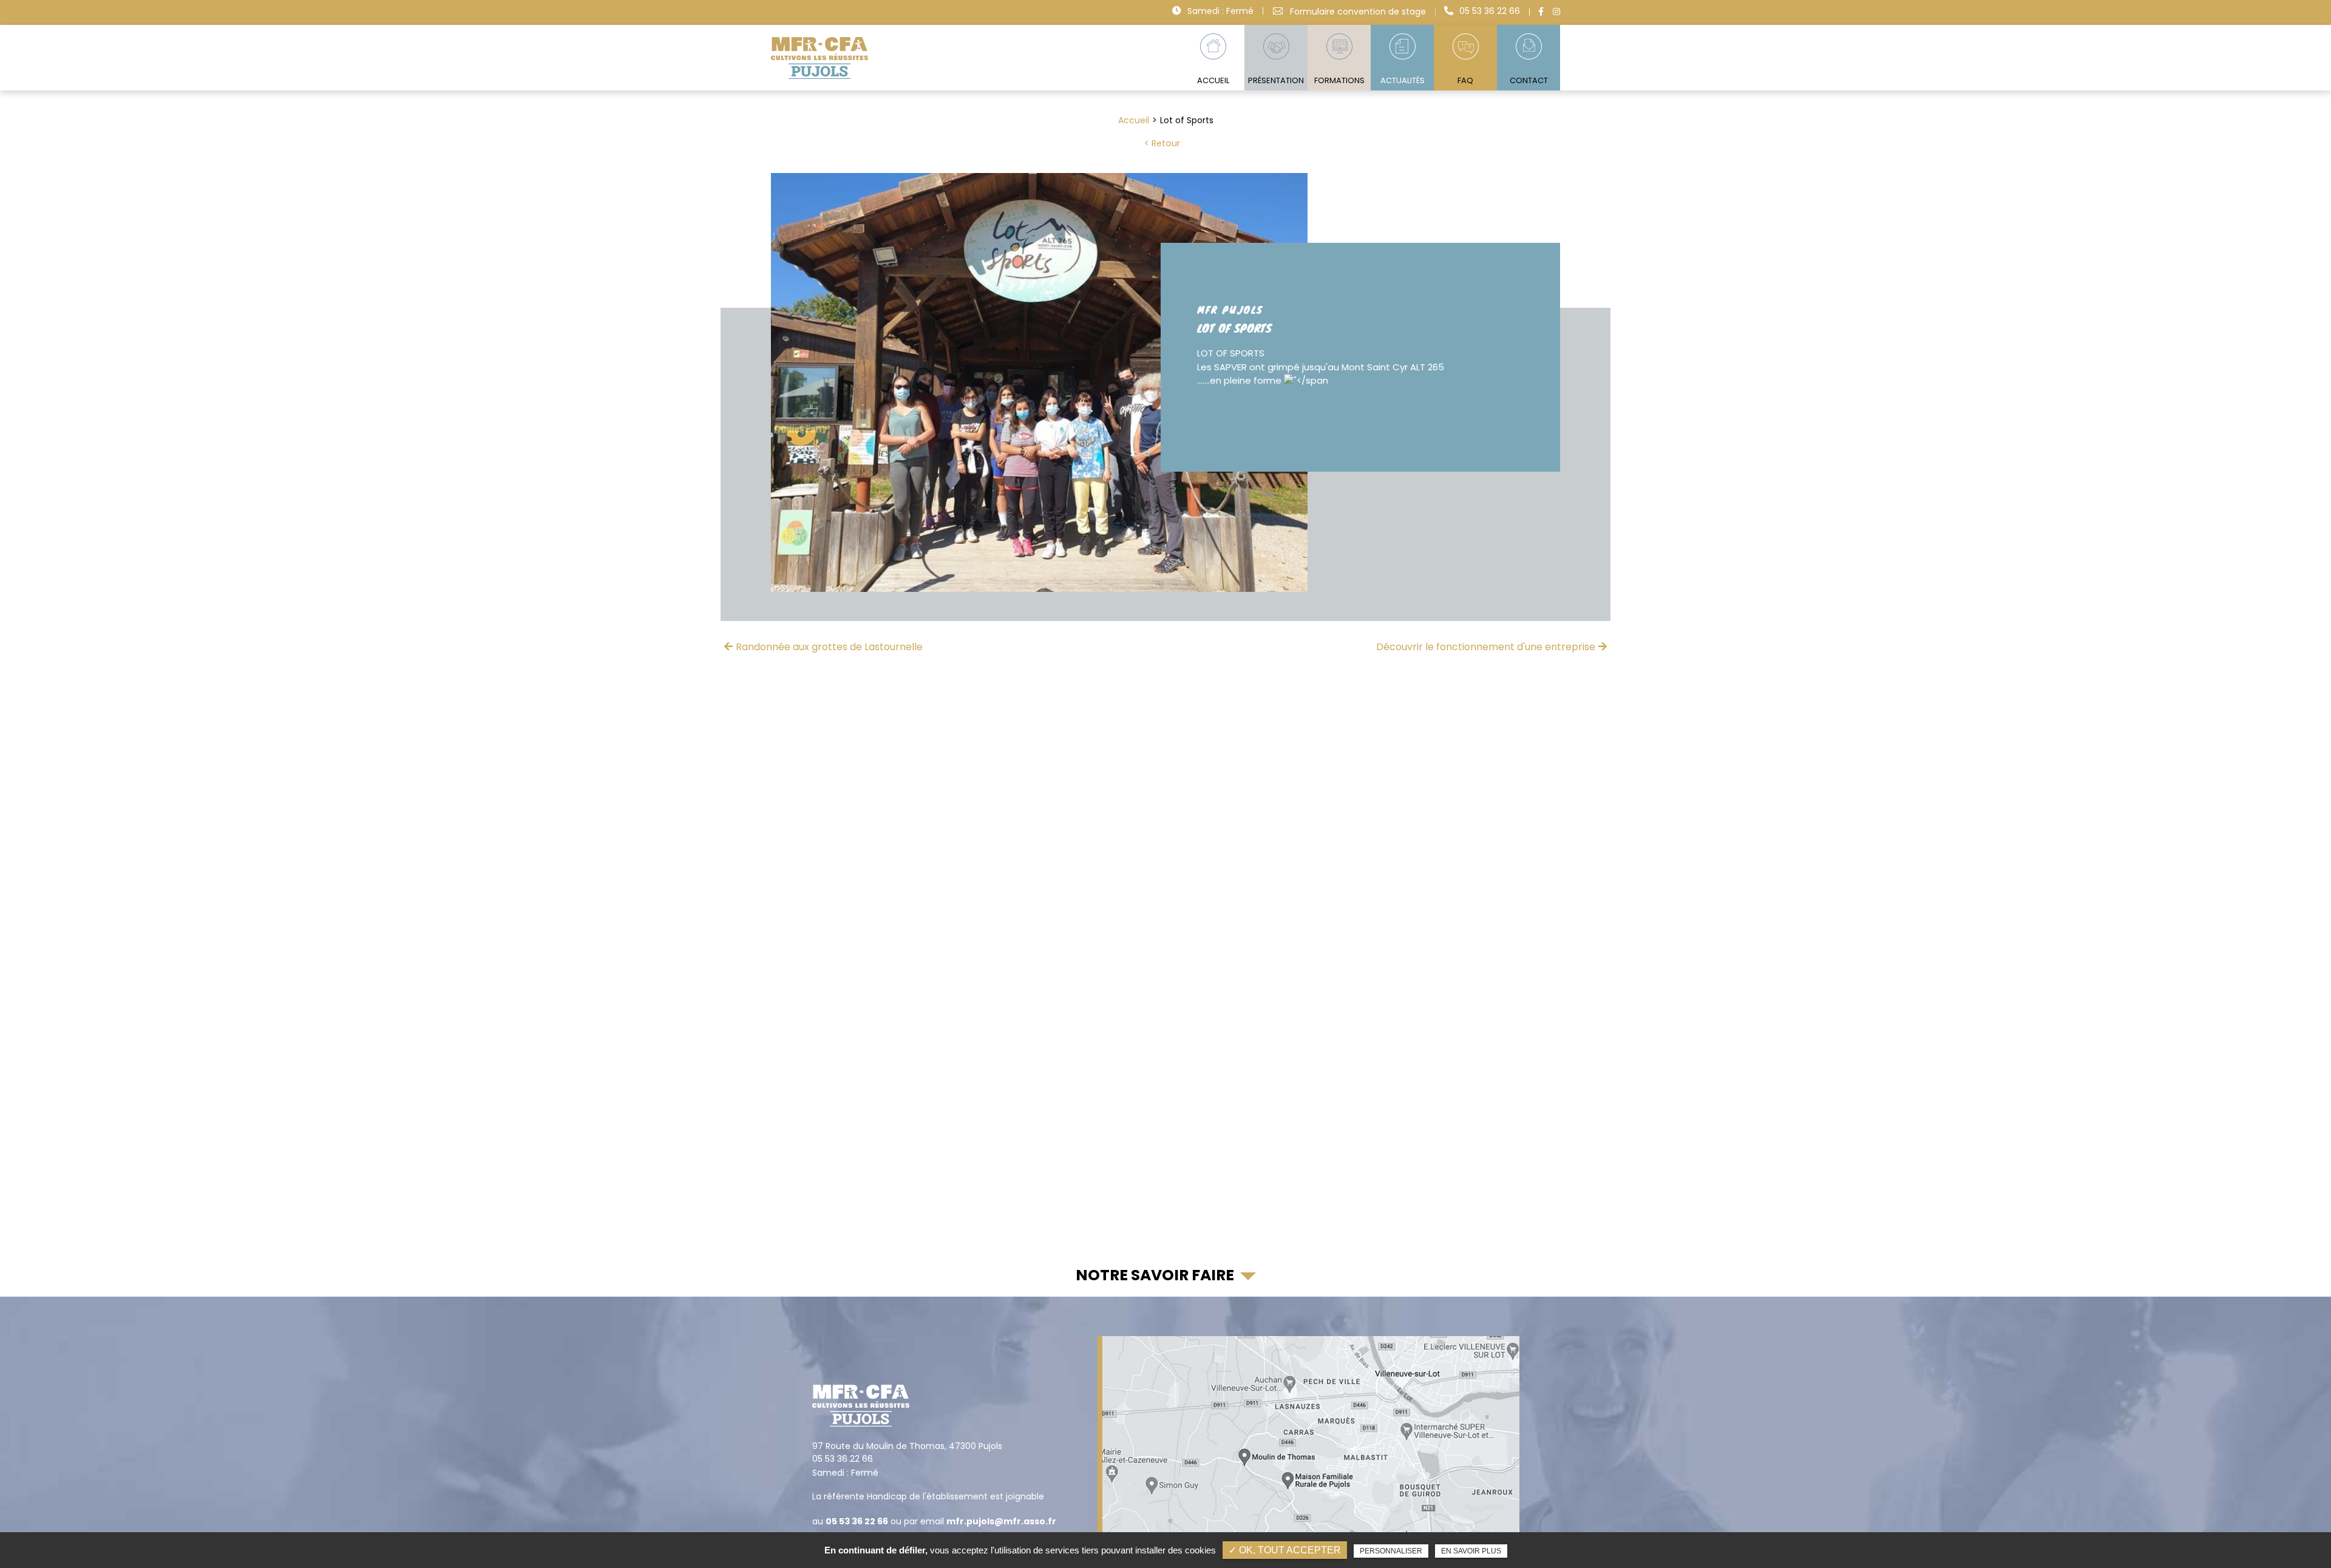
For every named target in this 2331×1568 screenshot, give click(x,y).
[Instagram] (1556, 12)
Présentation (1276, 80)
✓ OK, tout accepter (1285, 1550)
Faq (1465, 80)
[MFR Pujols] (819, 58)
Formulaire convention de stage (1358, 11)
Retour (1166, 143)
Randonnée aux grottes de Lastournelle (829, 647)
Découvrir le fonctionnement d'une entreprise (1486, 647)
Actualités (1403, 80)
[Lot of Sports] (1039, 382)
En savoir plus (1471, 1551)
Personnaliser (1391, 1551)
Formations (1339, 80)
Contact (1529, 80)
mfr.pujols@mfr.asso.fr (1001, 1521)
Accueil (1213, 80)
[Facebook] (1541, 12)
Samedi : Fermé (1220, 11)
